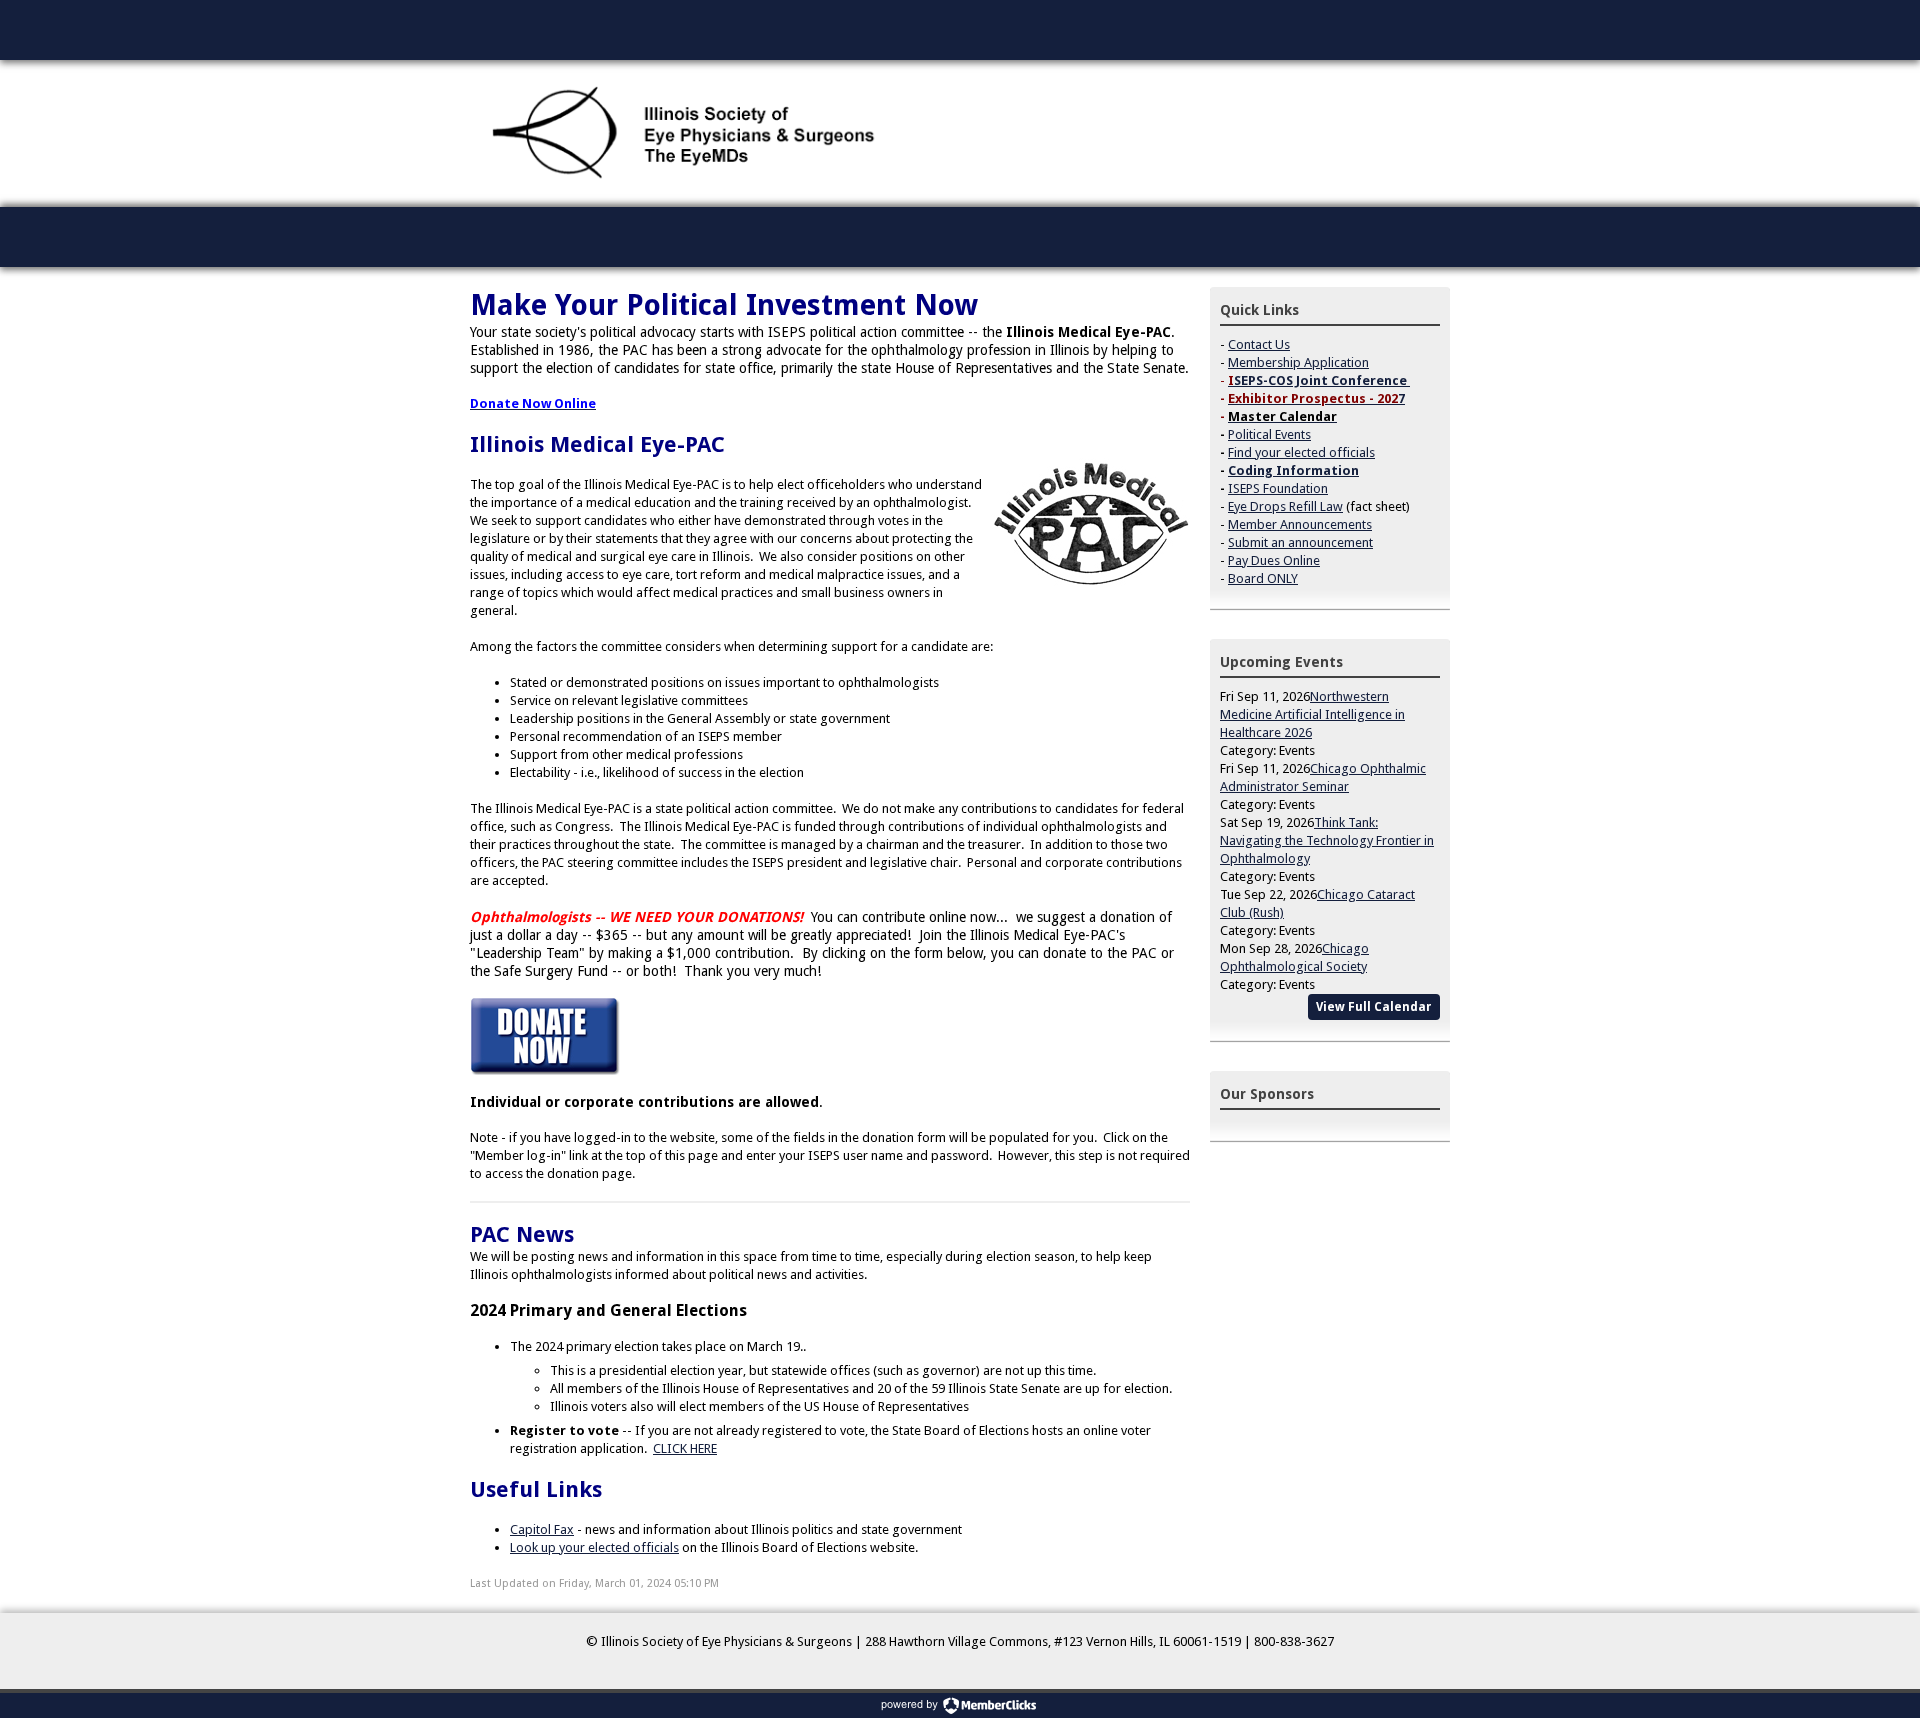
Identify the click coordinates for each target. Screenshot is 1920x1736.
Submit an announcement (1300, 542)
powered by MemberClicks (960, 1705)
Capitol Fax (542, 1529)
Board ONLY (1263, 578)
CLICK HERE (685, 1448)
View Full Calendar (1374, 1007)
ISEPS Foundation (1278, 488)
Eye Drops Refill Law (1285, 506)
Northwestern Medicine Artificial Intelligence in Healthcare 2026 (1312, 714)
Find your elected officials (1301, 452)
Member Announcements (1300, 524)
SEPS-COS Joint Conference (1320, 380)
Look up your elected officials (594, 1547)
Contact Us (1259, 344)
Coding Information (1293, 470)
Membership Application (1298, 362)
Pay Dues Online (1274, 560)
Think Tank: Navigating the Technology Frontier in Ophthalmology (1327, 840)
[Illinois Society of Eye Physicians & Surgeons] (686, 133)
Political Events (1269, 434)
